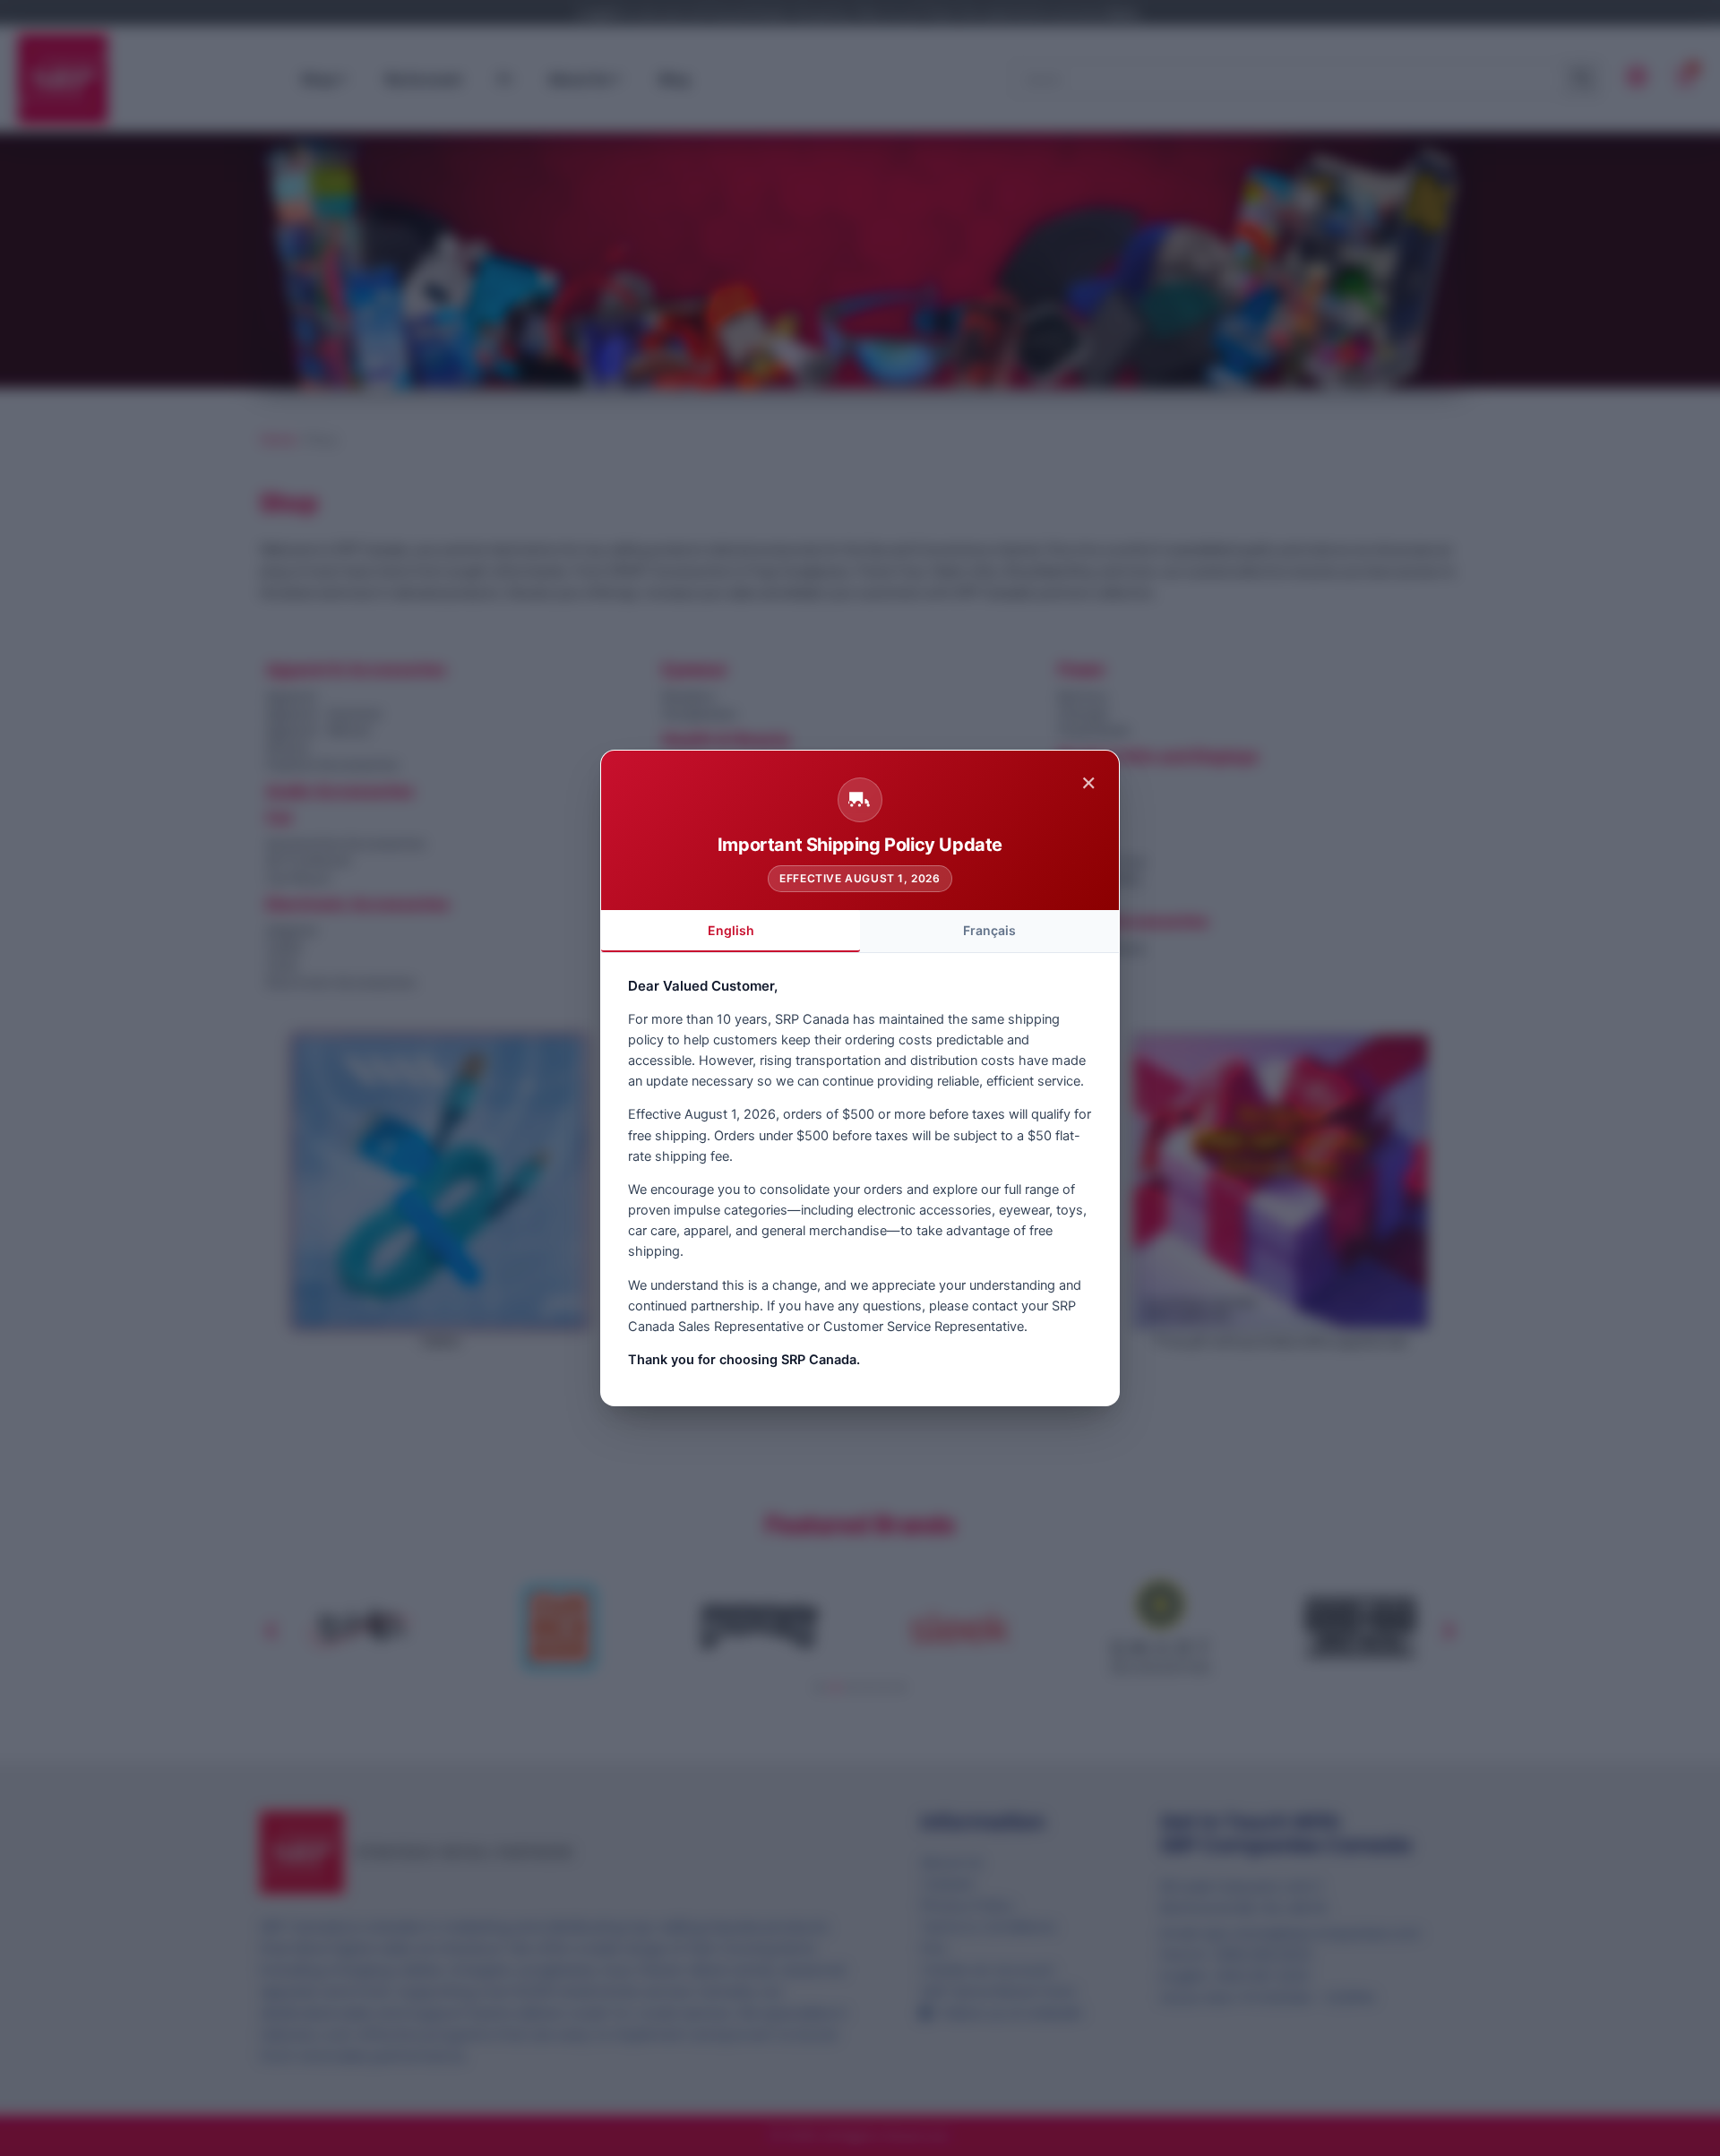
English (731, 930)
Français (989, 930)
